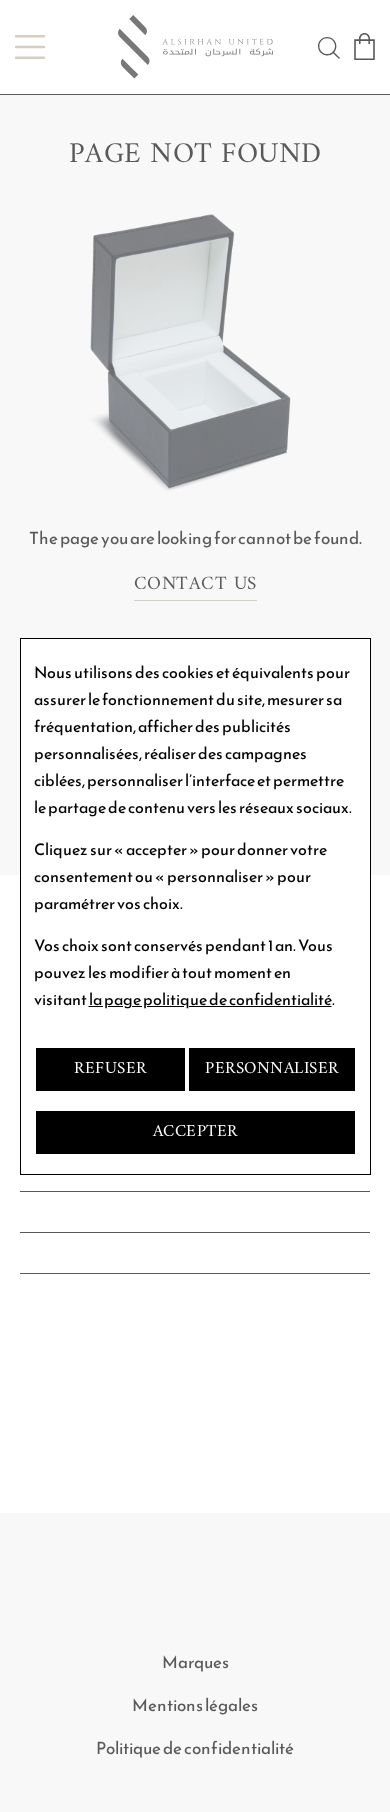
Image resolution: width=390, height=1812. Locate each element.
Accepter (195, 1132)
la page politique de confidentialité (210, 999)
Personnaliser (272, 1069)
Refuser (110, 1069)
